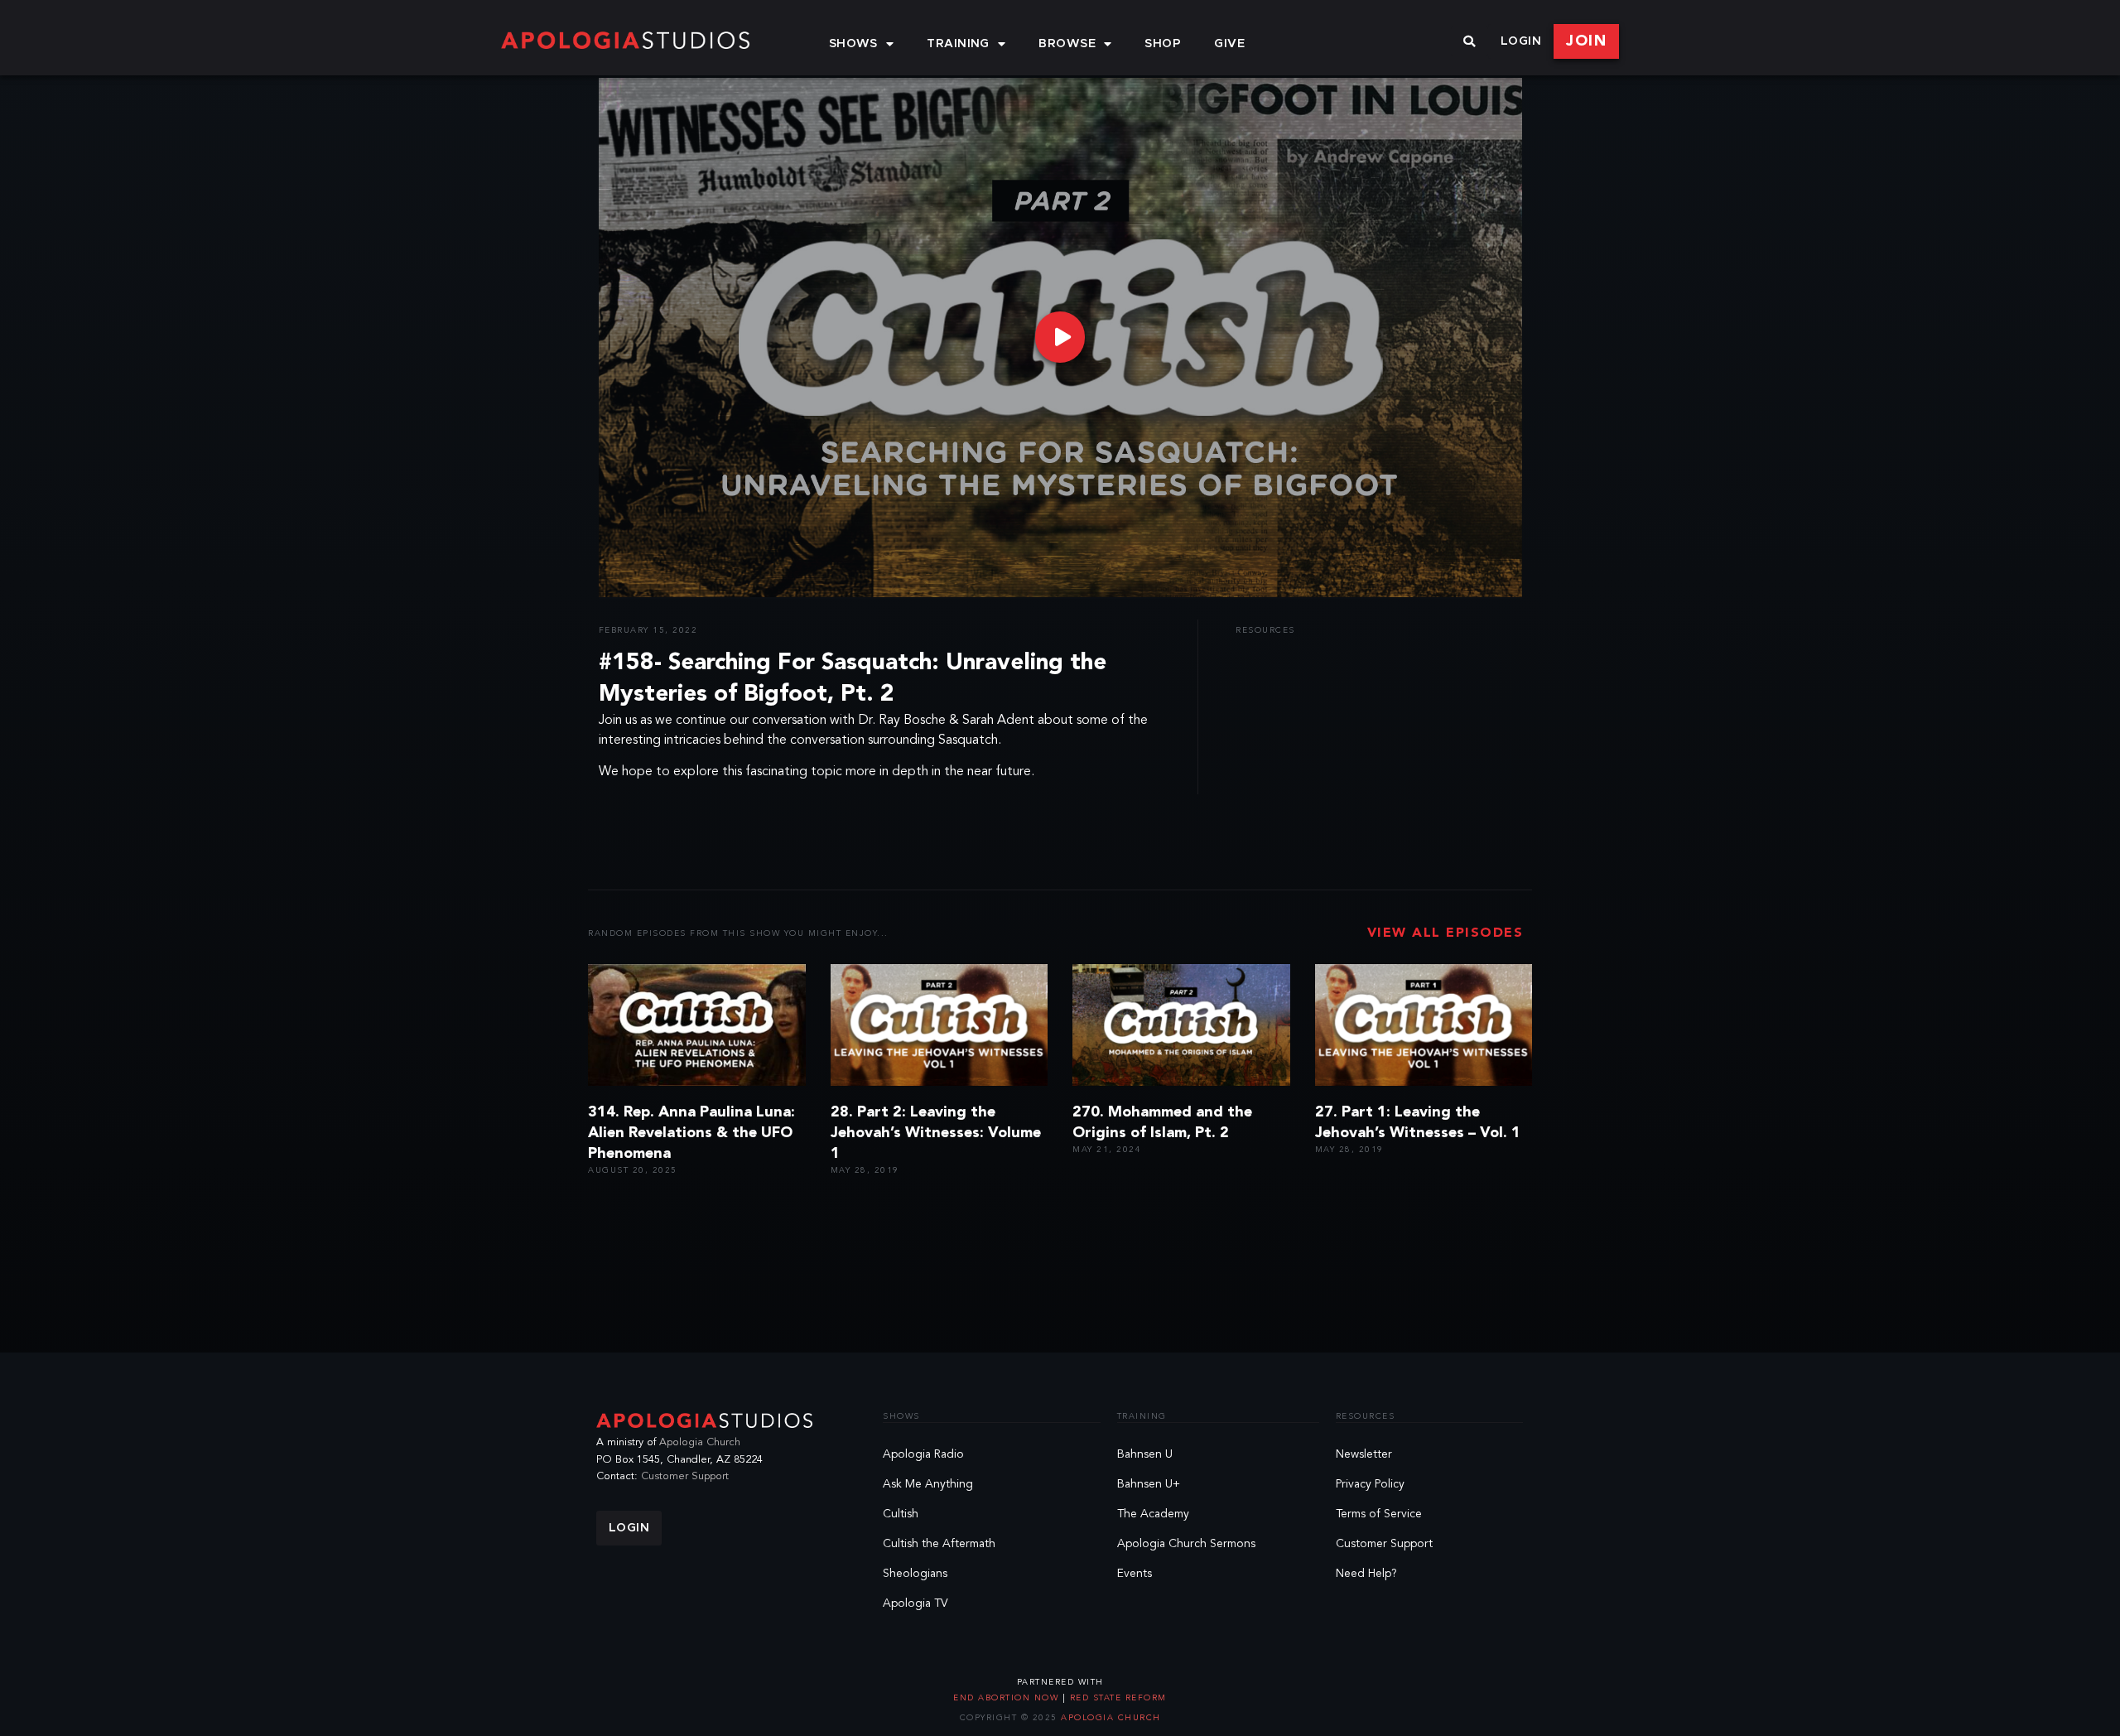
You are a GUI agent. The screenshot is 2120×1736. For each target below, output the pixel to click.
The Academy (1153, 1514)
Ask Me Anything (928, 1484)
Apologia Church (700, 1442)
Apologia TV (915, 1603)
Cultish (901, 1514)
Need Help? (1366, 1574)
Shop (1163, 44)
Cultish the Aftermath (939, 1544)
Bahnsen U (1145, 1454)
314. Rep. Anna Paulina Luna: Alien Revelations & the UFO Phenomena (691, 1133)
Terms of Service (1379, 1514)
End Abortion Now (1008, 1698)
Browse (1067, 44)
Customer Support (685, 1476)
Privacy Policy (1370, 1484)
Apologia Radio (923, 1454)
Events (1135, 1574)
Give (1229, 44)
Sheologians (915, 1574)
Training (958, 44)
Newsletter (1364, 1454)
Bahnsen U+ (1149, 1484)
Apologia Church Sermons (1186, 1544)
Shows (853, 44)
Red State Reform (1116, 1698)
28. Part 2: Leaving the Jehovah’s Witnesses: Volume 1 (936, 1133)
